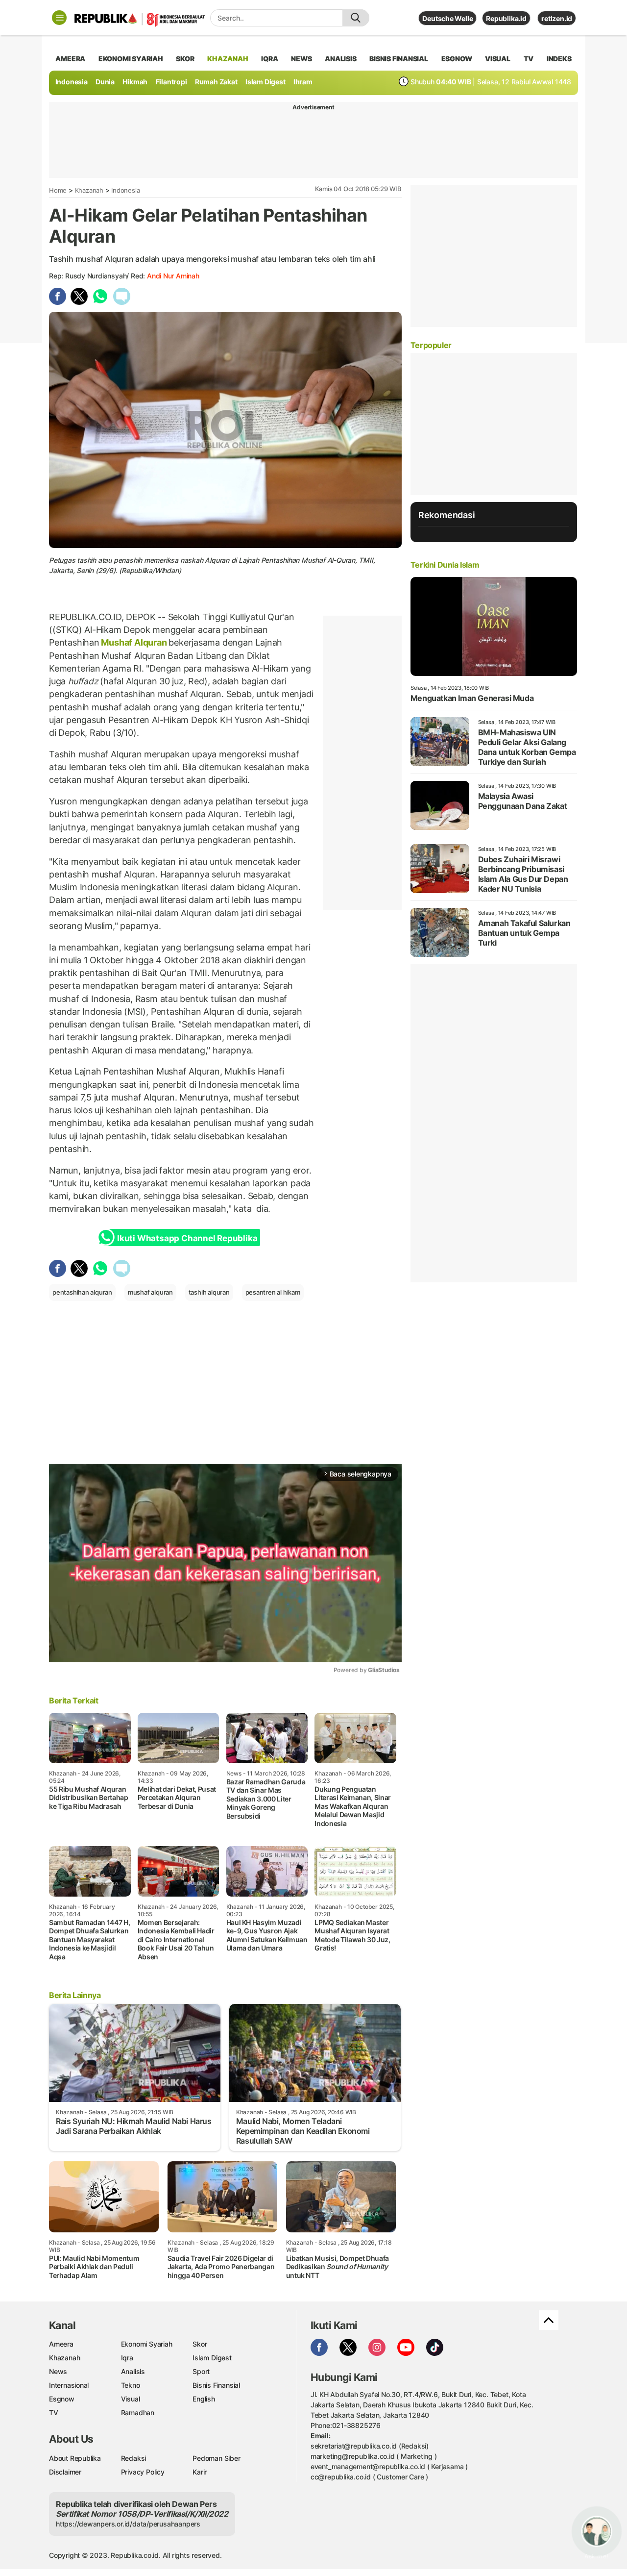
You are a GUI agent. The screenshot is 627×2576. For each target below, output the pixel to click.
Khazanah (89, 190)
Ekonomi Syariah (131, 59)
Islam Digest (265, 82)
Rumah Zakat (216, 82)
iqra (269, 59)
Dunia (105, 82)
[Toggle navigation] (59, 18)
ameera (70, 59)
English (204, 2399)
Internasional (69, 2385)
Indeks (559, 59)
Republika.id (506, 18)
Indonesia (72, 82)
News (58, 2371)
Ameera (61, 2344)
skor (185, 59)
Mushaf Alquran (134, 642)
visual (498, 59)
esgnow (457, 59)
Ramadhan (138, 2413)
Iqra (127, 2358)
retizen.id (557, 18)
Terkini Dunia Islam (445, 565)
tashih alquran (209, 1292)
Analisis (133, 2371)
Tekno (131, 2385)
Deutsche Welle (447, 18)
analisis (340, 59)
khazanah (228, 59)
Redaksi (134, 2458)
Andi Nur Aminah (173, 276)
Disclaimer (65, 2472)
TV (529, 59)
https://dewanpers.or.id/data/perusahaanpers (128, 2524)
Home (58, 190)
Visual (131, 2399)
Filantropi (171, 82)
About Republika (75, 2458)
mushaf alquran (150, 1292)
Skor (200, 2344)
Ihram (303, 82)
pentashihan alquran (82, 1292)
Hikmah (135, 82)
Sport (201, 2371)
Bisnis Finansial (399, 59)
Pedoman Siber (216, 2458)
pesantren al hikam (273, 1292)
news (301, 59)
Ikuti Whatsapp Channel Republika (187, 1238)
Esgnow (62, 2399)
